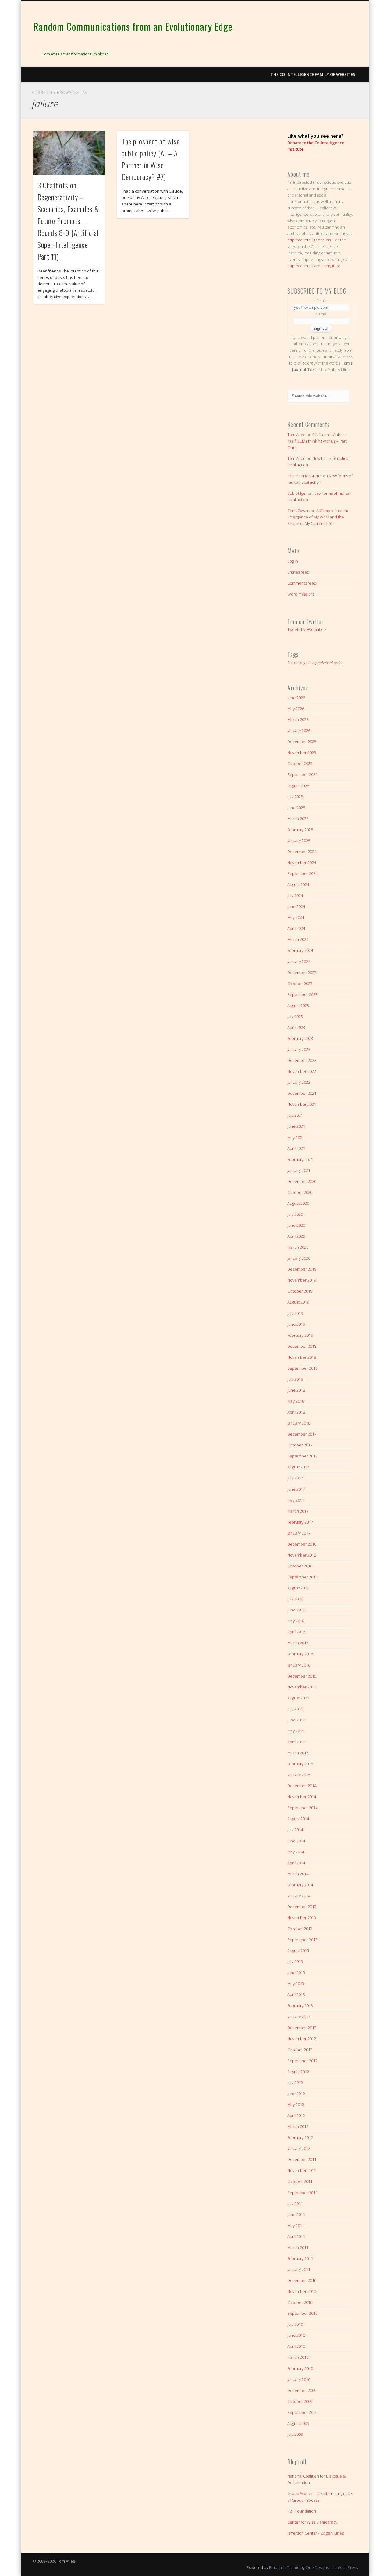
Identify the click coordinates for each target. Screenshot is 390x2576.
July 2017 (295, 1478)
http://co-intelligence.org (309, 240)
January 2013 (299, 2017)
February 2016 (300, 1654)
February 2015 (300, 1764)
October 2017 (300, 1445)
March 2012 (298, 2126)
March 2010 (298, 2357)
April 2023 (296, 1027)
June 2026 (296, 698)
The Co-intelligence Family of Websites (313, 74)
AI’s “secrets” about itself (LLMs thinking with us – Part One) (317, 441)
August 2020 (298, 1203)
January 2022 (299, 1082)
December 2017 (302, 1434)
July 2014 (295, 1830)
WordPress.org (301, 594)
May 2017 (296, 1500)
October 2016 (300, 1566)
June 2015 (296, 1720)
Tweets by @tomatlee (307, 629)
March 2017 (298, 1511)
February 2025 (300, 830)
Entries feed (298, 572)
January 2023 (299, 1049)
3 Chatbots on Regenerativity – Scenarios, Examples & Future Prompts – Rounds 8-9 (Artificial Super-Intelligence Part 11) (68, 221)
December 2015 (302, 1676)
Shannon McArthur (305, 476)
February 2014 (300, 1885)
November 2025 (302, 753)
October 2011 (300, 2181)
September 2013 (302, 1940)
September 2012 (302, 2061)
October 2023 (300, 984)
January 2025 (299, 841)
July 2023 (295, 1016)
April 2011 (296, 2236)
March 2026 (298, 720)
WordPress (348, 2567)
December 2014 (302, 1786)
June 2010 (296, 2335)
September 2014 (302, 1808)
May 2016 (296, 1621)
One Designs (317, 2567)
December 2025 (302, 742)
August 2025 (298, 786)
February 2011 (300, 2258)
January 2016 (299, 1665)
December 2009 (302, 2390)
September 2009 (302, 2412)
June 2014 (296, 1841)
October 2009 (300, 2401)
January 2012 (299, 2148)
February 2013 (300, 2005)
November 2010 (302, 2291)
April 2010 (296, 2346)
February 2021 (300, 1159)
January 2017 (299, 1533)
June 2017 (296, 1489)
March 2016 (298, 1643)
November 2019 (302, 1280)
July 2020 (295, 1214)
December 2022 (302, 1060)
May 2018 (296, 1401)
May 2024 (296, 917)
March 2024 (298, 939)
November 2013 (302, 1918)
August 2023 (298, 1005)
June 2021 (296, 1126)
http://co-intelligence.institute (314, 266)
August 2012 (298, 2072)
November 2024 (302, 863)
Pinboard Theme (284, 2567)
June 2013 (296, 1973)
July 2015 (295, 1709)
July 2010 (295, 2324)
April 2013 (296, 1994)
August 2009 (298, 2423)
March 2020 (298, 1247)
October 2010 (300, 2302)
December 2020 (302, 1181)
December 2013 (302, 1907)
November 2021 (302, 1104)
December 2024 (302, 852)
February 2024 (300, 950)
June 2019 (296, 1324)
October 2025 (300, 763)
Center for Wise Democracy (312, 2522)
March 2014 (298, 1874)
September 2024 (302, 873)
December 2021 (302, 1093)
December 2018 (302, 1346)
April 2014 (296, 1863)
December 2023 (302, 973)
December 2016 (302, 1544)
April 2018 (296, 1412)
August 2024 (298, 884)
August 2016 (298, 1588)
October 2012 (300, 2050)
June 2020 (296, 1225)
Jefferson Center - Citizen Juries (316, 2533)
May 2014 (296, 1852)
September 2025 (302, 774)
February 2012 (300, 2137)
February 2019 (300, 1335)
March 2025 (298, 819)
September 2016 (302, 1577)
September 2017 (302, 1456)
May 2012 (296, 2105)
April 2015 (296, 1742)
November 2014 (302, 1797)
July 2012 (295, 2083)
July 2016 (295, 1599)
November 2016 (302, 1555)
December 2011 (302, 2159)
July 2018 (295, 1379)
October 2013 (300, 1929)
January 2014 (299, 1896)
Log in (293, 561)
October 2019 (300, 1291)
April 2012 (296, 2115)
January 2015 (299, 1775)
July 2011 (295, 2204)
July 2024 (295, 895)
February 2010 (300, 2368)
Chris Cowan (298, 511)
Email (321, 301)
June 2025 (296, 808)
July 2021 (295, 1115)
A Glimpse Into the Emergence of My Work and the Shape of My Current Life (318, 517)
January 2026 (299, 731)
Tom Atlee (296, 435)
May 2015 (296, 1731)
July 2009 (295, 2434)
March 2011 (298, 2247)
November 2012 (302, 2039)
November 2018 (302, 1357)
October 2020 (300, 1192)
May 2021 (296, 1137)
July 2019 (295, 1313)
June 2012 (296, 2094)
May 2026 (296, 709)
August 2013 (298, 1951)
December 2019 (302, 1269)
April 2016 (296, 1632)
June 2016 (296, 1610)
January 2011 (299, 2269)
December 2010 (302, 2280)
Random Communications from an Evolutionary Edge (133, 26)
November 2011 (302, 2170)
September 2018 (302, 1368)
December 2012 (302, 2028)
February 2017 (300, 1522)
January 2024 (299, 962)
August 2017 (298, 1467)
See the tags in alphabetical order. (316, 663)
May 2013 (296, 1984)
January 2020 (299, 1258)
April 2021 (296, 1148)
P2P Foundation (302, 2511)
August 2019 (298, 1302)
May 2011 (296, 2226)
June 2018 (296, 1390)
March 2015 (298, 1753)
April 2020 (296, 1236)
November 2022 (302, 1071)
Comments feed (302, 583)
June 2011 (296, 2215)
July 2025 (295, 797)
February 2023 (300, 1038)
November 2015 (302, 1687)
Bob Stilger (297, 493)
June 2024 (296, 906)
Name (321, 314)
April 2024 (296, 928)
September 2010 (302, 2313)
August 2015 (298, 1698)
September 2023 (302, 994)
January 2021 (299, 1170)
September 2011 (302, 2193)
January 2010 (299, 2379)
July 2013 (295, 1962)
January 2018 (299, 1423)
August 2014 (298, 1819)
